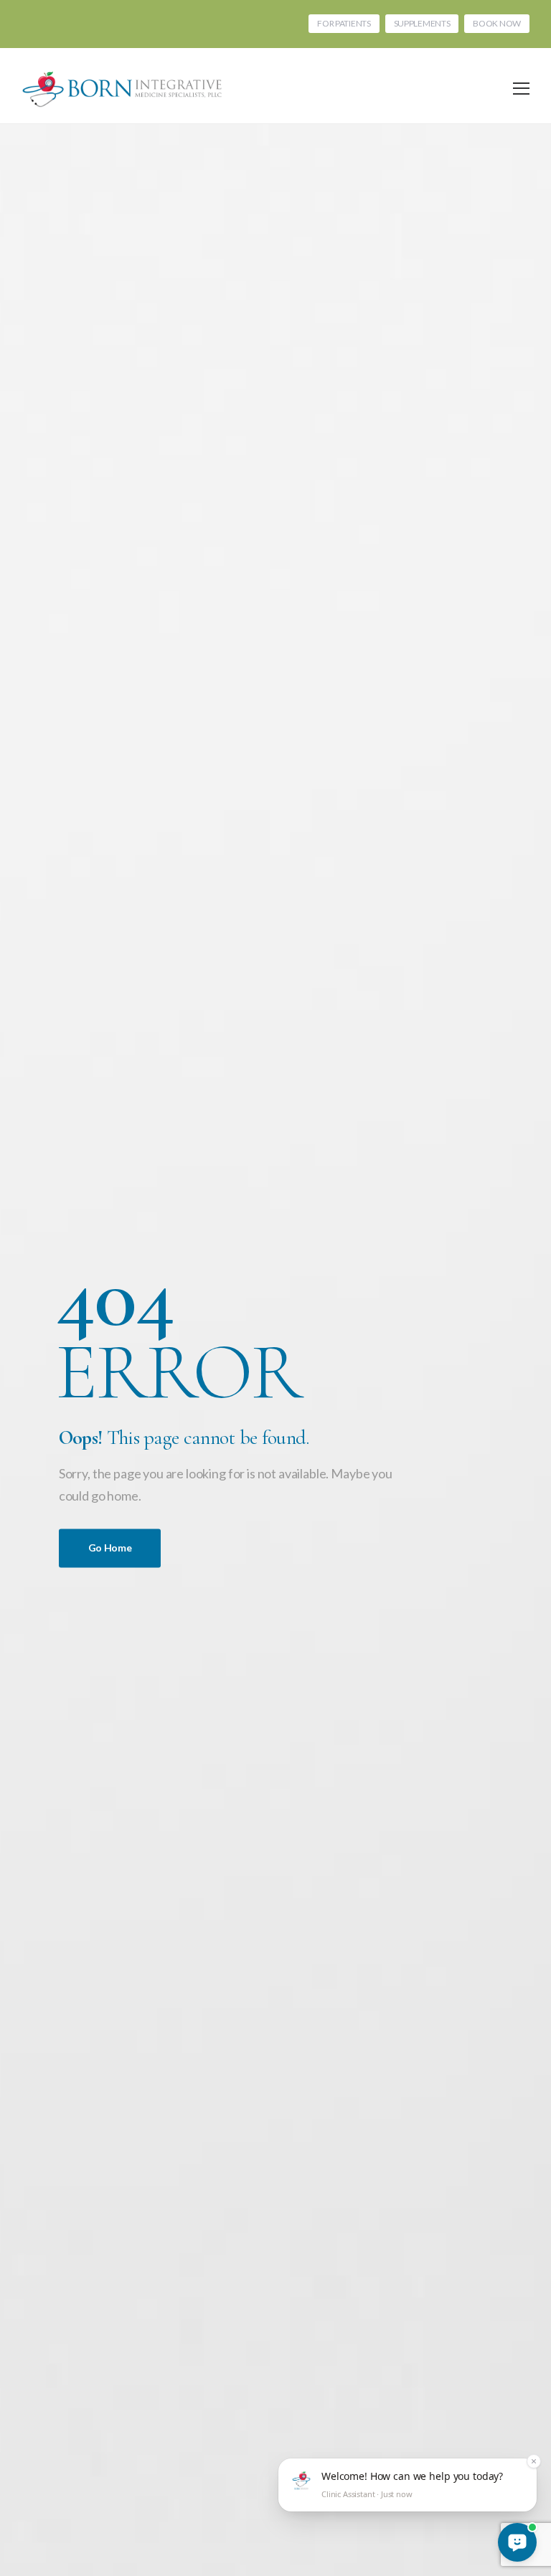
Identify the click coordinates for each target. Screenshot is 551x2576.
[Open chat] (517, 2542)
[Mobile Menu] (521, 89)
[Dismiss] (534, 2461)
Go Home (110, 1548)
